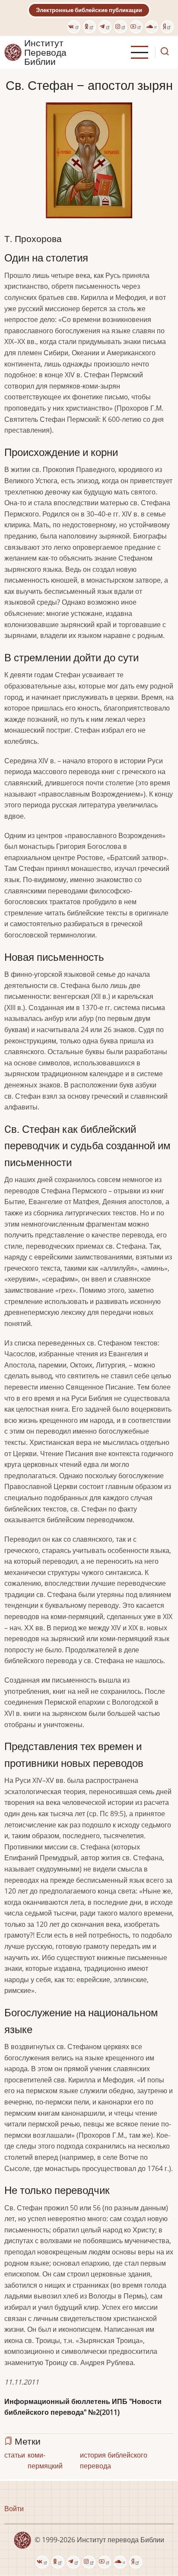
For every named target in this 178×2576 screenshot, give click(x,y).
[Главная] (13, 52)
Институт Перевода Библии (45, 52)
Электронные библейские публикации (89, 10)
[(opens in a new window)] (74, 27)
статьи (15, 2455)
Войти (14, 2509)
